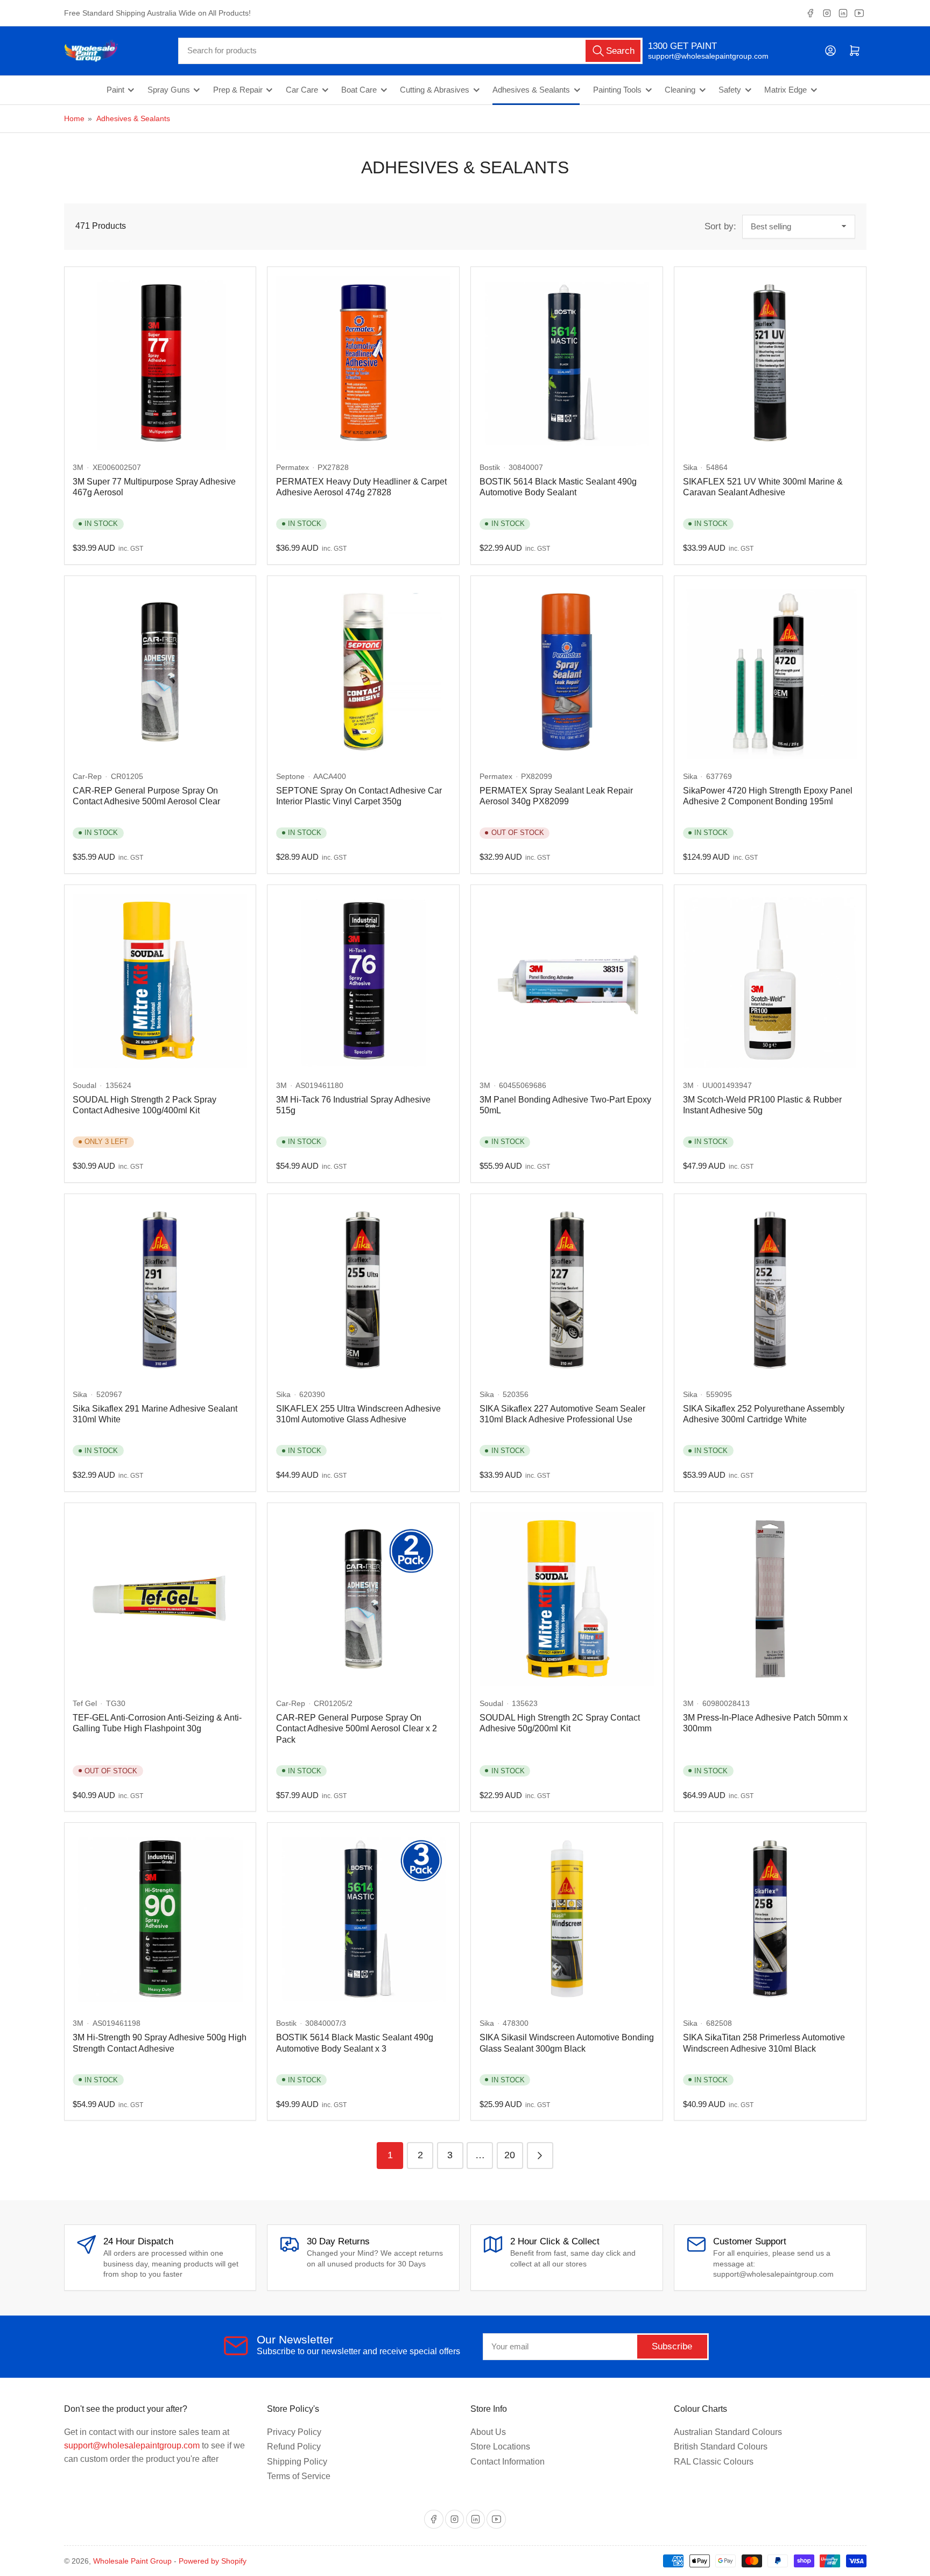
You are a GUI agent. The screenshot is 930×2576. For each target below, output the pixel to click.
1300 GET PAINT (682, 46)
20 (510, 2155)
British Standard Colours (721, 2447)
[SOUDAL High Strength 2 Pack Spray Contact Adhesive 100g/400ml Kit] (160, 981)
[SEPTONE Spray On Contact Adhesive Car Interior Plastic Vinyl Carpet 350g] (363, 672)
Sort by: (720, 226)
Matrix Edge (785, 90)
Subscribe (672, 2346)
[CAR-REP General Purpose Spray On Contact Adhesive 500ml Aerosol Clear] (160, 672)
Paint (115, 90)
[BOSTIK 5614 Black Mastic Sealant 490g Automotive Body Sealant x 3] (363, 1919)
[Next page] (540, 2155)
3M (78, 467)
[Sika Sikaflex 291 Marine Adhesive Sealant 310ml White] (160, 1290)
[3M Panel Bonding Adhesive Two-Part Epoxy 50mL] (567, 981)
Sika (690, 467)
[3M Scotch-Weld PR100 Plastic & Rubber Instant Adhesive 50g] (770, 981)
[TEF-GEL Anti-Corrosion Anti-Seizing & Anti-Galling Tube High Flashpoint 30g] (160, 1599)
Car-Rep (87, 776)
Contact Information (508, 2462)
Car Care (302, 90)
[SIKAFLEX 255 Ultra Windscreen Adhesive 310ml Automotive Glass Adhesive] (363, 1290)
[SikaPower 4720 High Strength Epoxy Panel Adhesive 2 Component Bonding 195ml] (770, 672)
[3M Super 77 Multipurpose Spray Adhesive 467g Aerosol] (160, 363)
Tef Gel (85, 1703)
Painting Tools (617, 90)
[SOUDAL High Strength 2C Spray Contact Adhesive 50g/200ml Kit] (567, 1599)
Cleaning (680, 90)
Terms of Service (299, 2476)
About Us (488, 2432)
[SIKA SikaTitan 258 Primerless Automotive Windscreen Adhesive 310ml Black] (770, 1919)
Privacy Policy (294, 2432)
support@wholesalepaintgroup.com (699, 56)
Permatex (293, 467)
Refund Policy (294, 2447)
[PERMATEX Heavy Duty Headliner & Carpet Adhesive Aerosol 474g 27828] (363, 363)
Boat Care (359, 90)
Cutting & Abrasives (435, 90)
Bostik (490, 467)
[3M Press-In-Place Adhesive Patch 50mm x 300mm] (770, 1599)
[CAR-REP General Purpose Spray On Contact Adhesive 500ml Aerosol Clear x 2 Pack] (363, 1599)
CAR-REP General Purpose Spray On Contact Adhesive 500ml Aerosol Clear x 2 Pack (357, 1729)
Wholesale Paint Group (132, 2561)
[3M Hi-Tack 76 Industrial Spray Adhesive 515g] (363, 981)
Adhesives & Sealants (531, 90)
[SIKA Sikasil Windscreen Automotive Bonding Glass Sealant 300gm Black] (567, 1919)
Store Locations (500, 2447)
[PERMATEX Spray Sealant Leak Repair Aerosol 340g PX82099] (567, 672)
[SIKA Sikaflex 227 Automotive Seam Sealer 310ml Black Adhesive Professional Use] (567, 1290)
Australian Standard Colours (728, 2432)
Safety (730, 90)
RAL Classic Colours (714, 2462)
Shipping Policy (297, 2462)
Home (74, 118)
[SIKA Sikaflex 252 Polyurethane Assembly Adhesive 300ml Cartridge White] (770, 1290)
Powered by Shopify (213, 2561)
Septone (290, 776)
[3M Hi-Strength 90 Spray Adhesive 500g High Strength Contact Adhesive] (160, 1919)
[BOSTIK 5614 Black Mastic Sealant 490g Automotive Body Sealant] (567, 363)
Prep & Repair (238, 90)
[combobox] (410, 51)
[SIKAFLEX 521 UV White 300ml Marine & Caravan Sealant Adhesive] (770, 363)
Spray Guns (169, 90)
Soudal (84, 1085)
